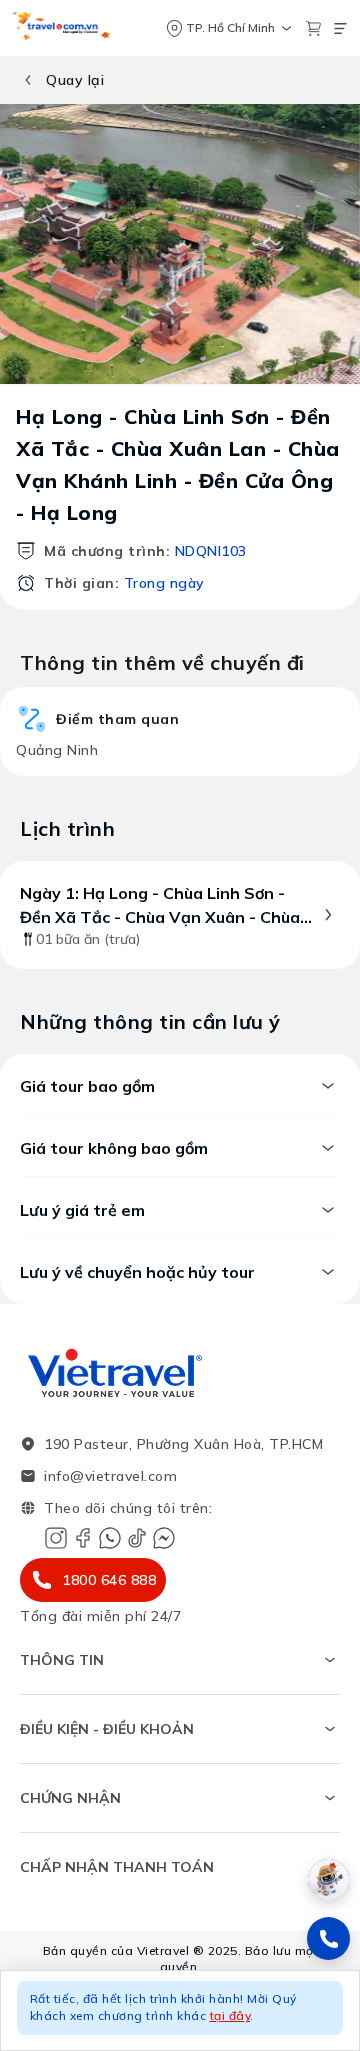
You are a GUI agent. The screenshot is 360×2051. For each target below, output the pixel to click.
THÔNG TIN (62, 1660)
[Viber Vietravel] (110, 1538)
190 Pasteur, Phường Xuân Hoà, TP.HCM (183, 1444)
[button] (180, 2010)
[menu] (340, 28)
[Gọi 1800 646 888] (328, 1938)
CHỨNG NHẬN (70, 1798)
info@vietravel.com (110, 1476)
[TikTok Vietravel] (137, 1538)
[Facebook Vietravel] (83, 1538)
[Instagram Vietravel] (56, 1538)
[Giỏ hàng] (313, 28)
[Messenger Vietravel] (164, 1538)
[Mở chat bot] (328, 1879)
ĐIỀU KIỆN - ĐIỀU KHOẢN (107, 1729)
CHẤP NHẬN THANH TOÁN (117, 1867)
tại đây (230, 2015)
